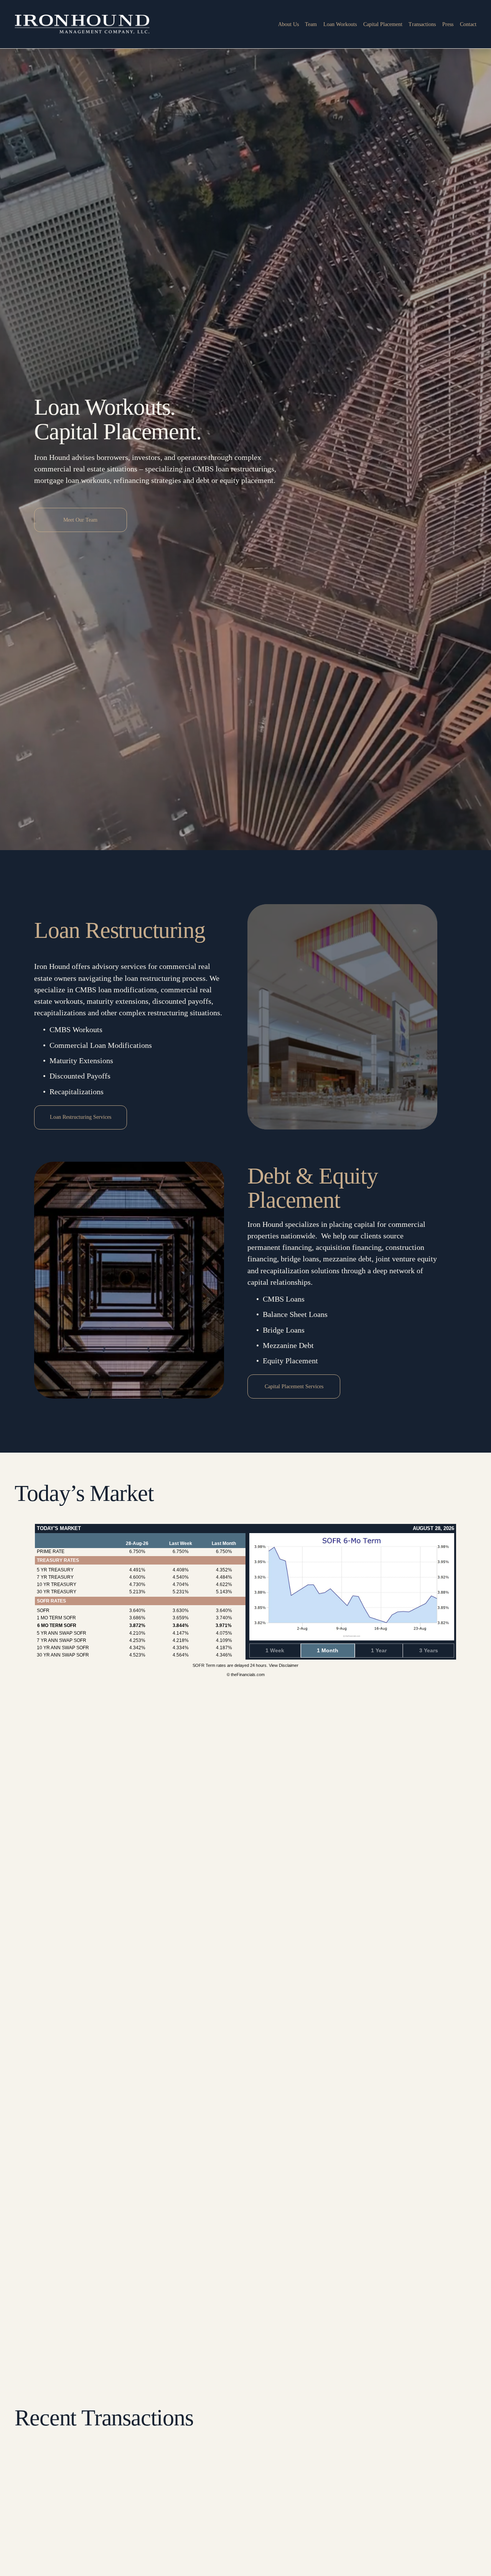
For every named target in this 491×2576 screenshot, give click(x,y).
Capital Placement (383, 24)
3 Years (429, 1650)
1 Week (275, 1650)
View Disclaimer (284, 1665)
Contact (468, 24)
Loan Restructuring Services (81, 1117)
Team (311, 24)
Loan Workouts (340, 24)
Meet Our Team (80, 520)
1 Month (328, 1650)
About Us (288, 24)
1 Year (379, 1650)
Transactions (422, 24)
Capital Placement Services (294, 1387)
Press (448, 24)
